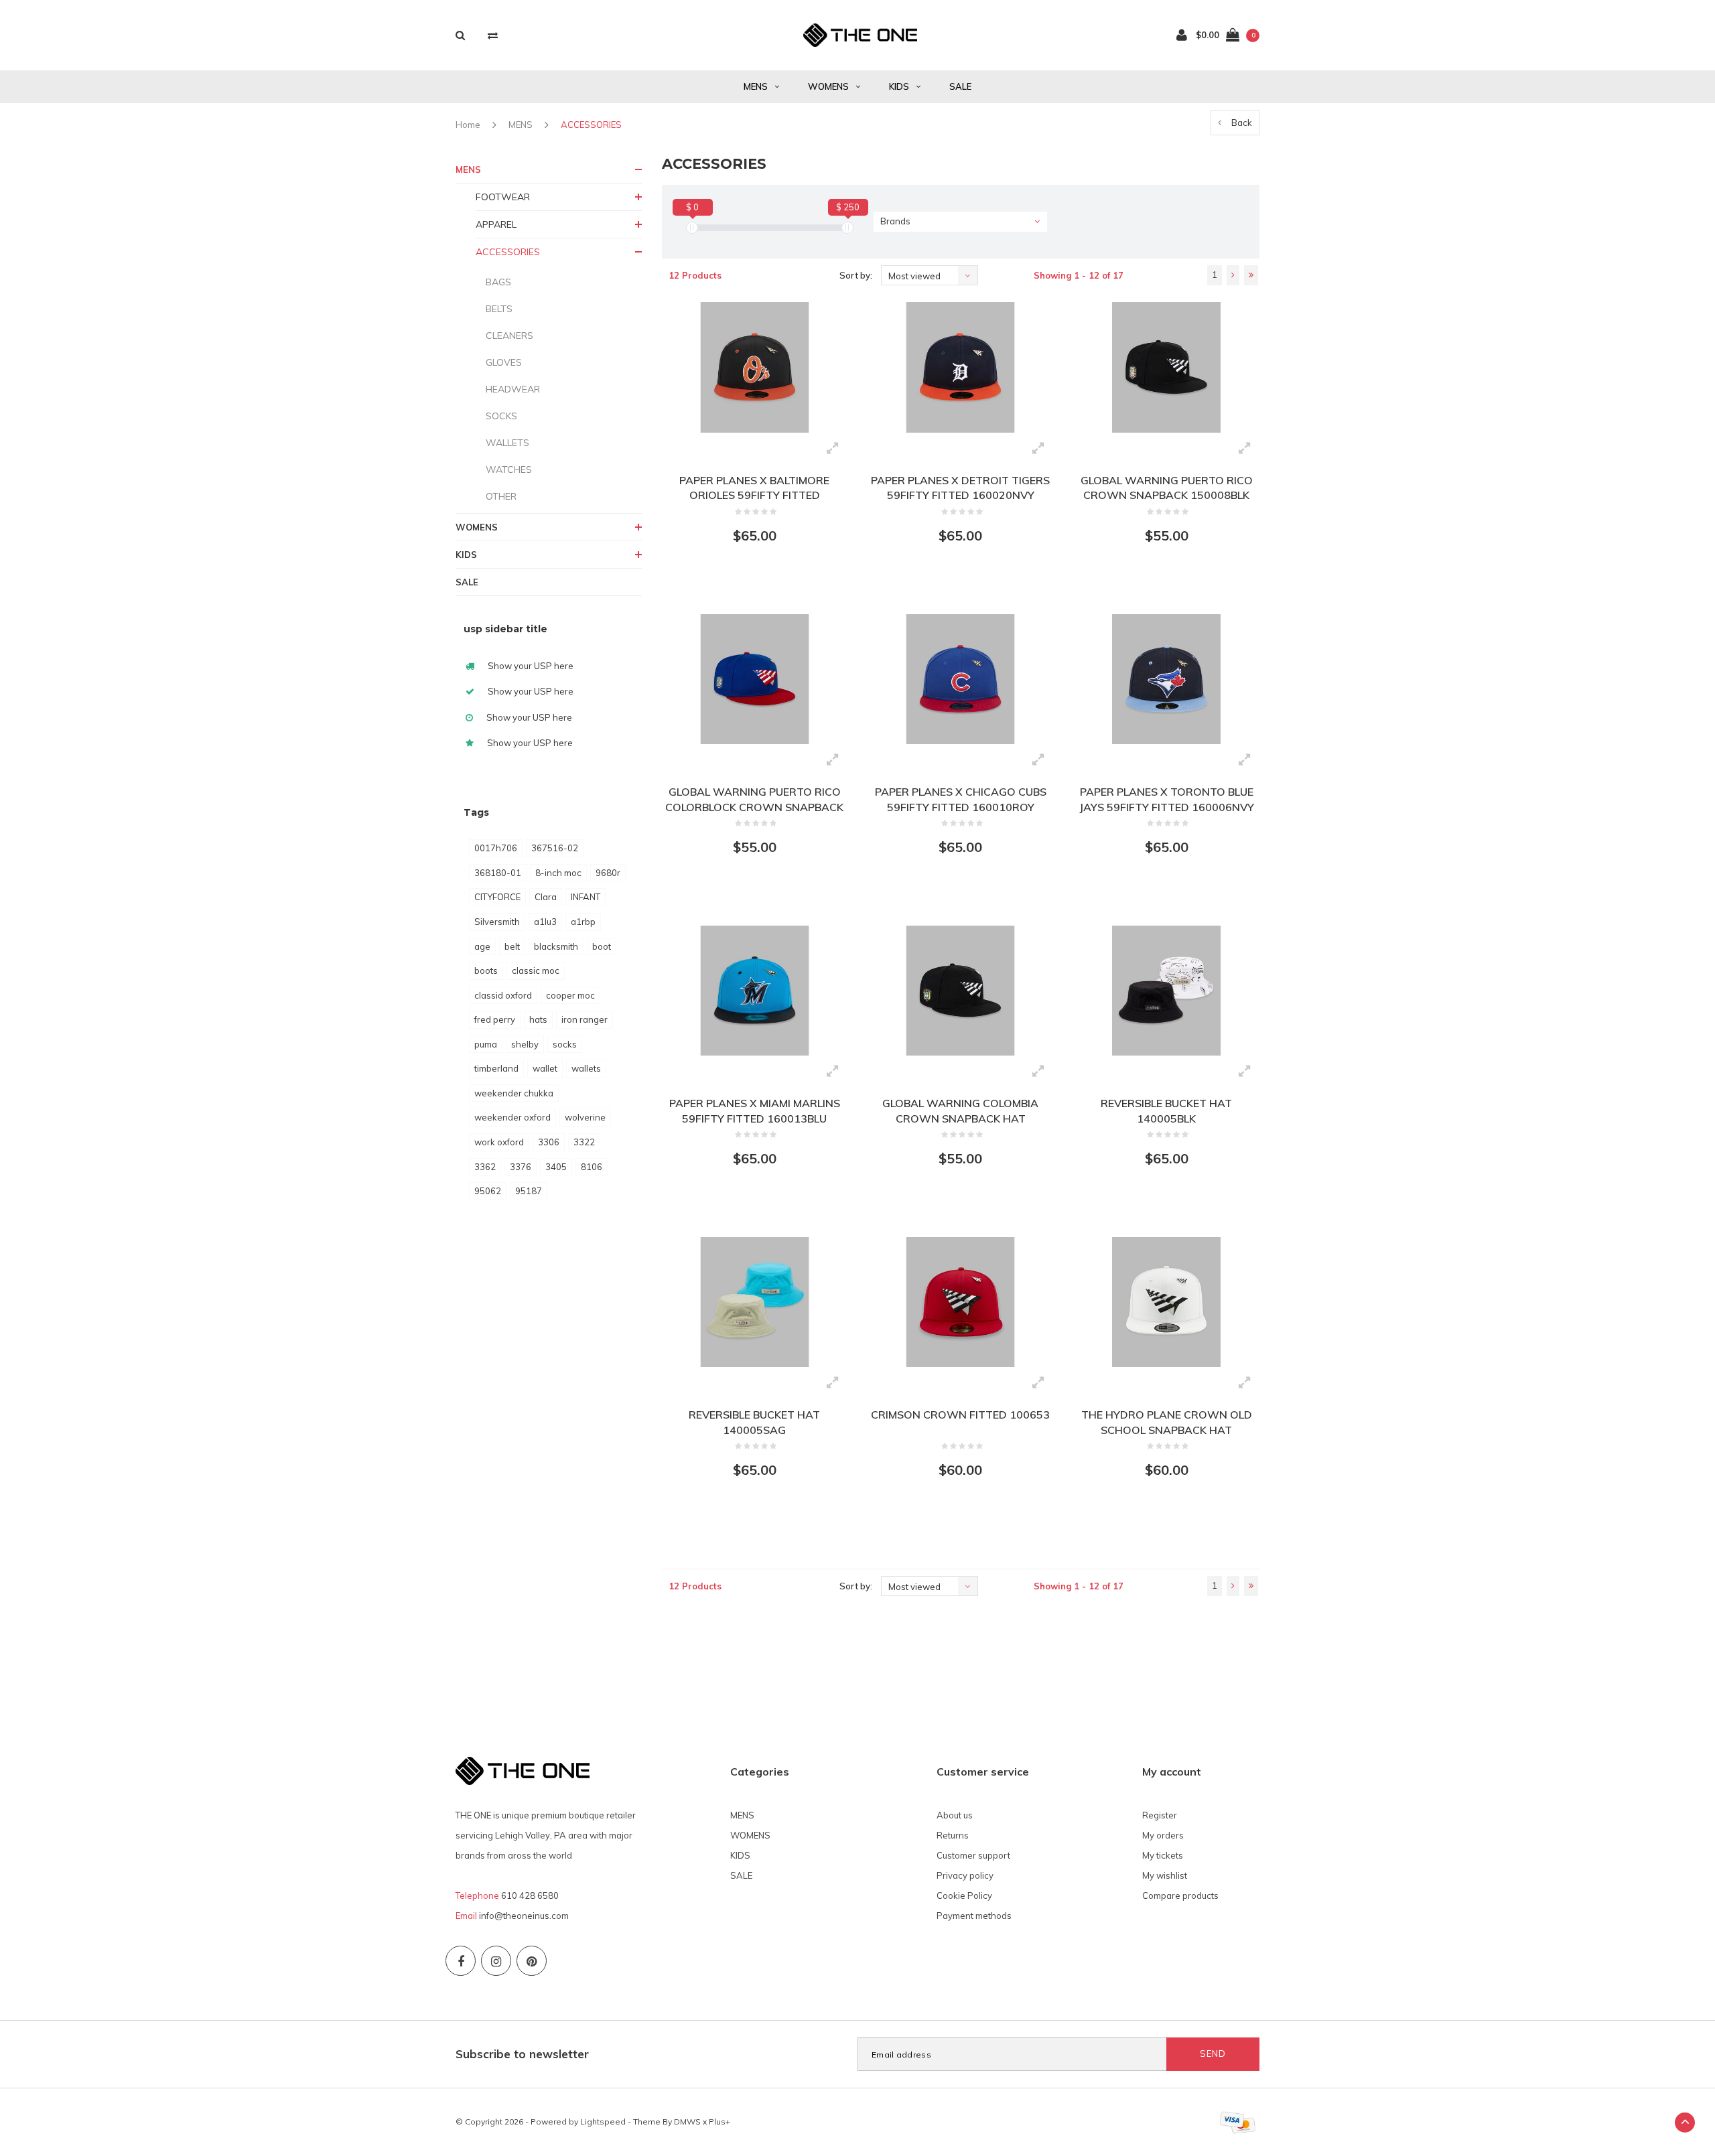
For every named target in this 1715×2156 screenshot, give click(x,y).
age (482, 946)
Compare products (1180, 1895)
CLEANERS (509, 336)
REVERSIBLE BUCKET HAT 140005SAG (754, 1422)
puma (486, 1044)
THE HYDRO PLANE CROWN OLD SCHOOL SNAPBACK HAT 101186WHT (1167, 1423)
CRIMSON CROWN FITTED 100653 (960, 1415)
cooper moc (570, 995)
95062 (488, 1191)
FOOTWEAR (503, 197)
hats (538, 1019)
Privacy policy (965, 1875)
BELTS (499, 309)
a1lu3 (545, 922)
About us (955, 1815)
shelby (525, 1044)
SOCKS (501, 416)
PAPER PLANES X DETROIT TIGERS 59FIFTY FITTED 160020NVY (960, 488)
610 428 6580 (530, 1895)
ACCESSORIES (591, 125)
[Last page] (1251, 275)
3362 (485, 1167)
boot (602, 946)
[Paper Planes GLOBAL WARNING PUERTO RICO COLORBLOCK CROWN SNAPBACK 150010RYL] (755, 679)
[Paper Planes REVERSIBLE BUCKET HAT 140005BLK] (1166, 991)
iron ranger (585, 1019)
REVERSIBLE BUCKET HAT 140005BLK (1166, 1111)
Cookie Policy (964, 1895)
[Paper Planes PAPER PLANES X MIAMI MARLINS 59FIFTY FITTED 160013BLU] (755, 991)
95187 (529, 1191)
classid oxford (503, 995)
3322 (584, 1142)
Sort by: (856, 275)
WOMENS (828, 86)
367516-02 (555, 848)
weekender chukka (514, 1093)
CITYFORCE (497, 897)
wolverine (585, 1117)
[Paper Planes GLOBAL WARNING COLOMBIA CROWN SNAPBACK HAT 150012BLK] (960, 991)
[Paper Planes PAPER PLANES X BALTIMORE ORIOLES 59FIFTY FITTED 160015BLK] (755, 367)
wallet (545, 1068)
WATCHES (509, 470)
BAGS (498, 282)
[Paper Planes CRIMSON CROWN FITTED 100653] (960, 1302)
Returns (953, 1835)
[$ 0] (692, 228)
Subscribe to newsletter (522, 2054)
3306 (549, 1142)
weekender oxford (512, 1117)
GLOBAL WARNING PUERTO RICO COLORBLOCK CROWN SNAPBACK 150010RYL (754, 800)
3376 (521, 1167)
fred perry (495, 1019)
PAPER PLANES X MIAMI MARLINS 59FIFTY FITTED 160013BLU (755, 1111)
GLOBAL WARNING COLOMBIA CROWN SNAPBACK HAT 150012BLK (960, 1111)
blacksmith (556, 946)
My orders (1163, 1835)
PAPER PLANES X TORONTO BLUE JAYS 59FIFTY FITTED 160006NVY (1167, 799)
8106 (592, 1167)
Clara (546, 897)
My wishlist (1165, 1875)
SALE (960, 86)
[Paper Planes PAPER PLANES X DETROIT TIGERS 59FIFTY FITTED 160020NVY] (960, 367)
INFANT (586, 897)
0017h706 (496, 848)
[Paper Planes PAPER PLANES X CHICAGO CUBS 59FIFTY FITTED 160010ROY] (960, 679)
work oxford (499, 1142)
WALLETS (507, 443)
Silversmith (497, 922)
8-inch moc (558, 873)
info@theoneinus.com (524, 1916)
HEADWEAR (513, 389)
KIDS (899, 86)
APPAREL (496, 224)
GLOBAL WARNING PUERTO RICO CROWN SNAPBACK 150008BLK (1167, 488)
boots (486, 971)
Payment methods (974, 1916)
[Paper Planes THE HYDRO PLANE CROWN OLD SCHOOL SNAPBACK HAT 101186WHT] (1166, 1302)
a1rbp (583, 922)
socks (565, 1044)
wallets (586, 1068)
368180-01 (498, 873)
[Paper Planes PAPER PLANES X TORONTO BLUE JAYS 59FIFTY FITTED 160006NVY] (1166, 679)
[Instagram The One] (496, 1961)
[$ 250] (847, 228)
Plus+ (719, 2122)
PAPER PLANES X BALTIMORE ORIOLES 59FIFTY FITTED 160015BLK (754, 489)
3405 (556, 1167)
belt (512, 946)
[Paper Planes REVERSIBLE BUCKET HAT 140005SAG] (755, 1302)
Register (1160, 1815)
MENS (756, 86)
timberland (496, 1068)
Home (468, 125)
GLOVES (504, 362)
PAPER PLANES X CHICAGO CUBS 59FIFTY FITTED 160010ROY (961, 799)
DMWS (687, 2122)
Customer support (973, 1855)
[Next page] (1233, 275)
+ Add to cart (746, 585)
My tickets (1163, 1855)
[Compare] (493, 35)
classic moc (536, 971)
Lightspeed (603, 2122)
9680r (608, 873)
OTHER (501, 496)
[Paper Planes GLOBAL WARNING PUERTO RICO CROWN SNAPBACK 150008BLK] (1166, 367)
